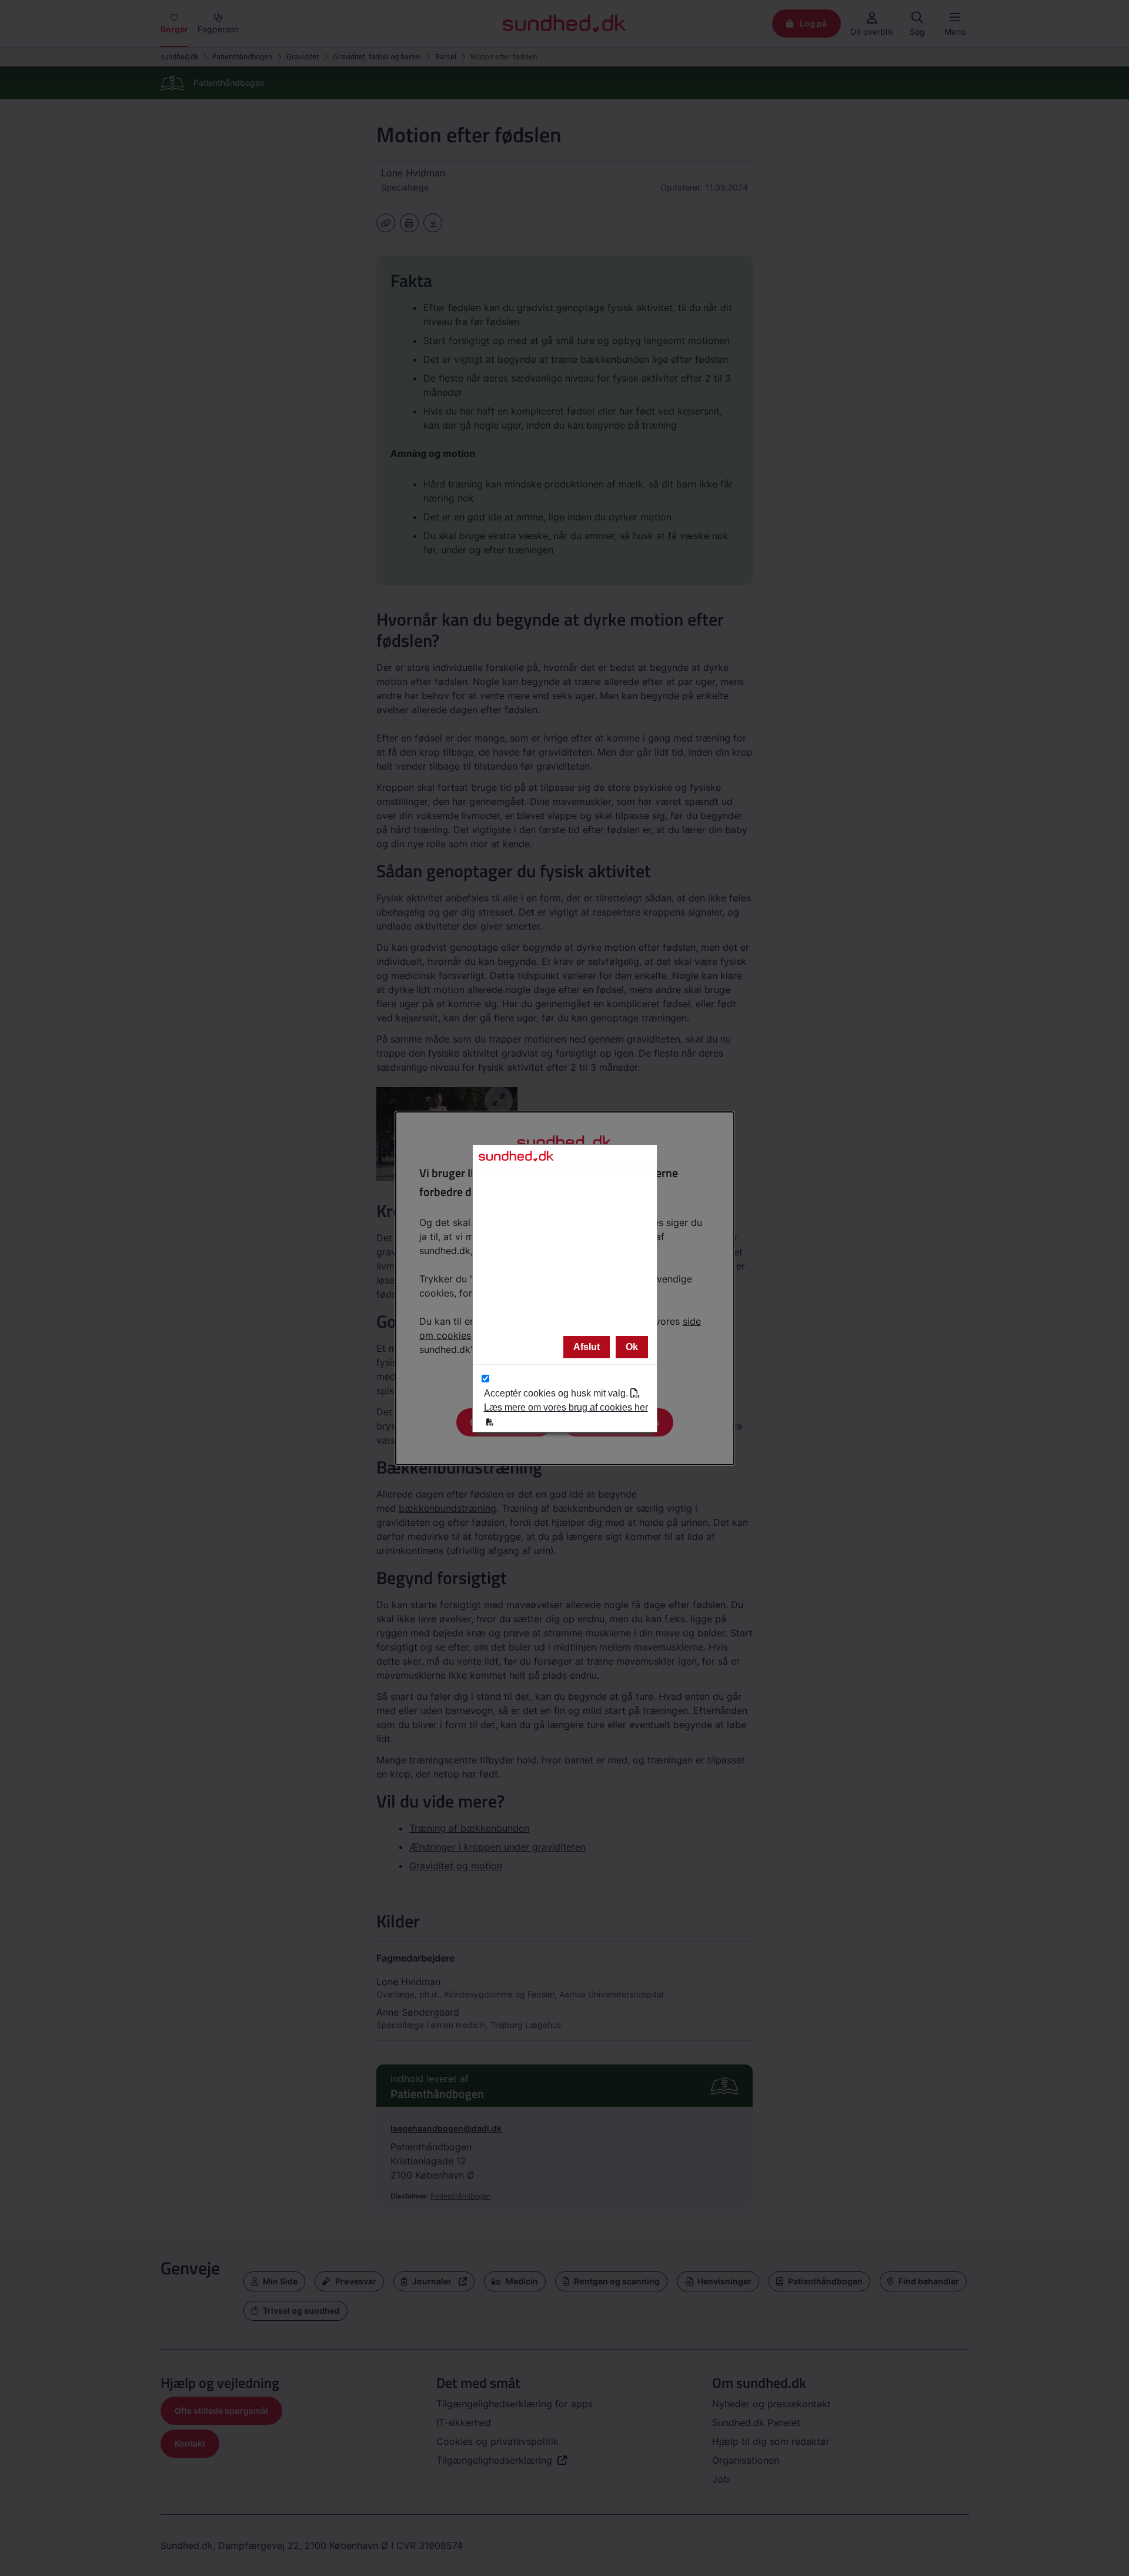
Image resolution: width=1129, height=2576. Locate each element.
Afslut (587, 1347)
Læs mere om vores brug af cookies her (566, 1407)
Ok (632, 1347)
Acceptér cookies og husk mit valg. (566, 1400)
